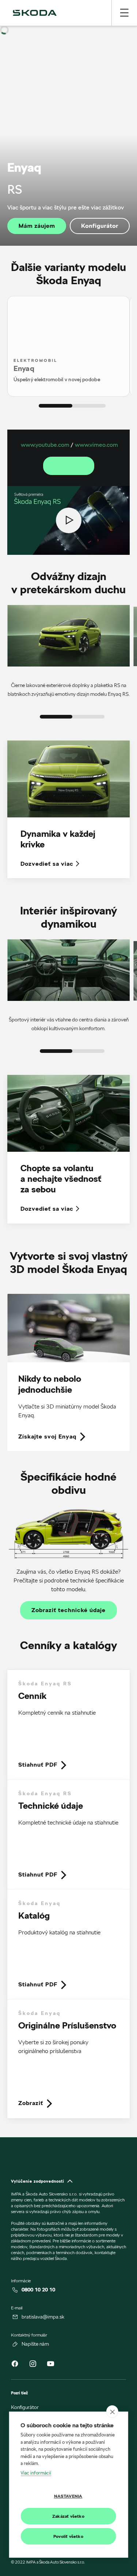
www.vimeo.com (96, 445)
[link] (68, 1373)
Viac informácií (36, 2473)
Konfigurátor (100, 226)
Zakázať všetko (68, 2516)
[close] (112, 2412)
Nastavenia (68, 2496)
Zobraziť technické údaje (68, 1610)
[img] (35, 13)
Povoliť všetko (68, 2536)
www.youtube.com (45, 445)
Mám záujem (37, 226)
